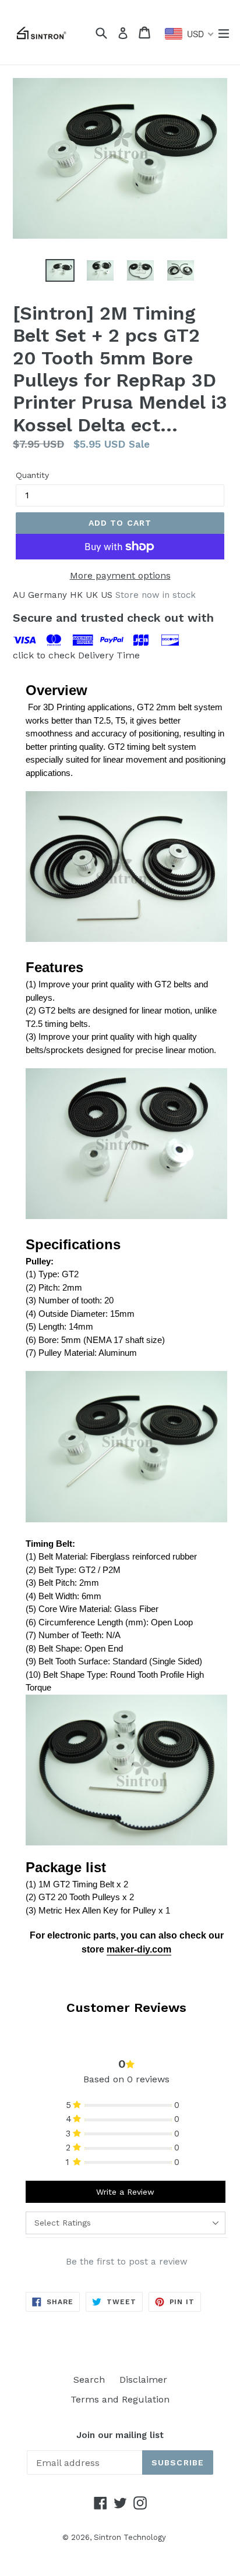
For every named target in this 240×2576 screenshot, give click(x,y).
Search (89, 2380)
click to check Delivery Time (76, 655)
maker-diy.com (139, 1949)
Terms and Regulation (120, 2399)
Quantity (32, 475)
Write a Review (125, 2192)
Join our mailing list (120, 2435)
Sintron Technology (130, 2537)
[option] (60, 270)
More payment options (120, 575)
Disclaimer (143, 2380)
